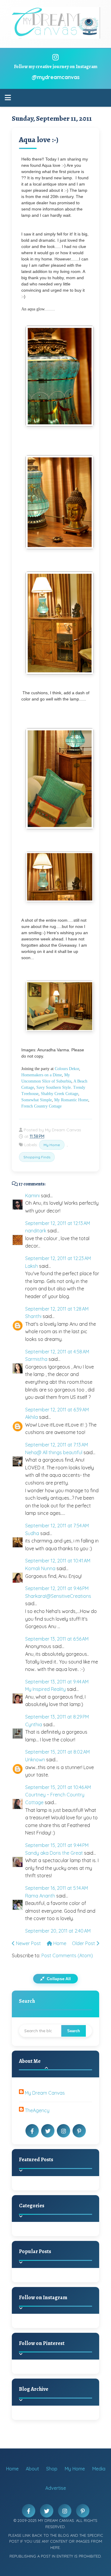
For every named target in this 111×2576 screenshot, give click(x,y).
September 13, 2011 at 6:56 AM (57, 1639)
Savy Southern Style (54, 1087)
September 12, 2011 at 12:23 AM (58, 1258)
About (32, 2469)
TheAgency (37, 2110)
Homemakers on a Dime (42, 1075)
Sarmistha (36, 1359)
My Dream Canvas (45, 2093)
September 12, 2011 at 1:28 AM (57, 1309)
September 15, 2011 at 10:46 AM (58, 1787)
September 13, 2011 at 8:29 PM (57, 1717)
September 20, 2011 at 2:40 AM (58, 1931)
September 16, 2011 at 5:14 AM (57, 1888)
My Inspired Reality (45, 1689)
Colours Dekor (67, 1069)
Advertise (56, 2488)
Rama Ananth (40, 1896)
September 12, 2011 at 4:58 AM (57, 1352)
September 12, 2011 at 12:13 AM (58, 1223)
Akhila (32, 1417)
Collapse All (58, 1979)
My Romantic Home (71, 1100)
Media (99, 2469)
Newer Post (28, 1943)
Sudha (32, 1533)
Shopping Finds (37, 1157)
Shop (52, 2469)
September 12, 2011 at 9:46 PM (57, 1588)
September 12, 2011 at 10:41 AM (58, 1561)
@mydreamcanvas (56, 77)
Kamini (32, 1196)
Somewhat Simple (37, 1100)
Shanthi (33, 1316)
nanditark (36, 1231)
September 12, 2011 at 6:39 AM (57, 1410)
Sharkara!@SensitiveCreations (58, 1596)
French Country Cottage (41, 1106)
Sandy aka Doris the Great (54, 1853)
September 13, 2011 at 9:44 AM (57, 1682)
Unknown (35, 1760)
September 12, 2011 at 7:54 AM (57, 1526)
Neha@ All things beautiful (54, 1452)
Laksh (32, 1266)
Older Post (84, 1943)
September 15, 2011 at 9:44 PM (57, 1845)
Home (59, 1943)
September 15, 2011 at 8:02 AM (57, 1752)
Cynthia (34, 1724)
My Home (52, 1145)
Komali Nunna (40, 1568)
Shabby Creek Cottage (59, 1094)
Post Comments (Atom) (67, 1955)
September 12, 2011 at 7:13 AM (57, 1445)
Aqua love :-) (39, 140)
